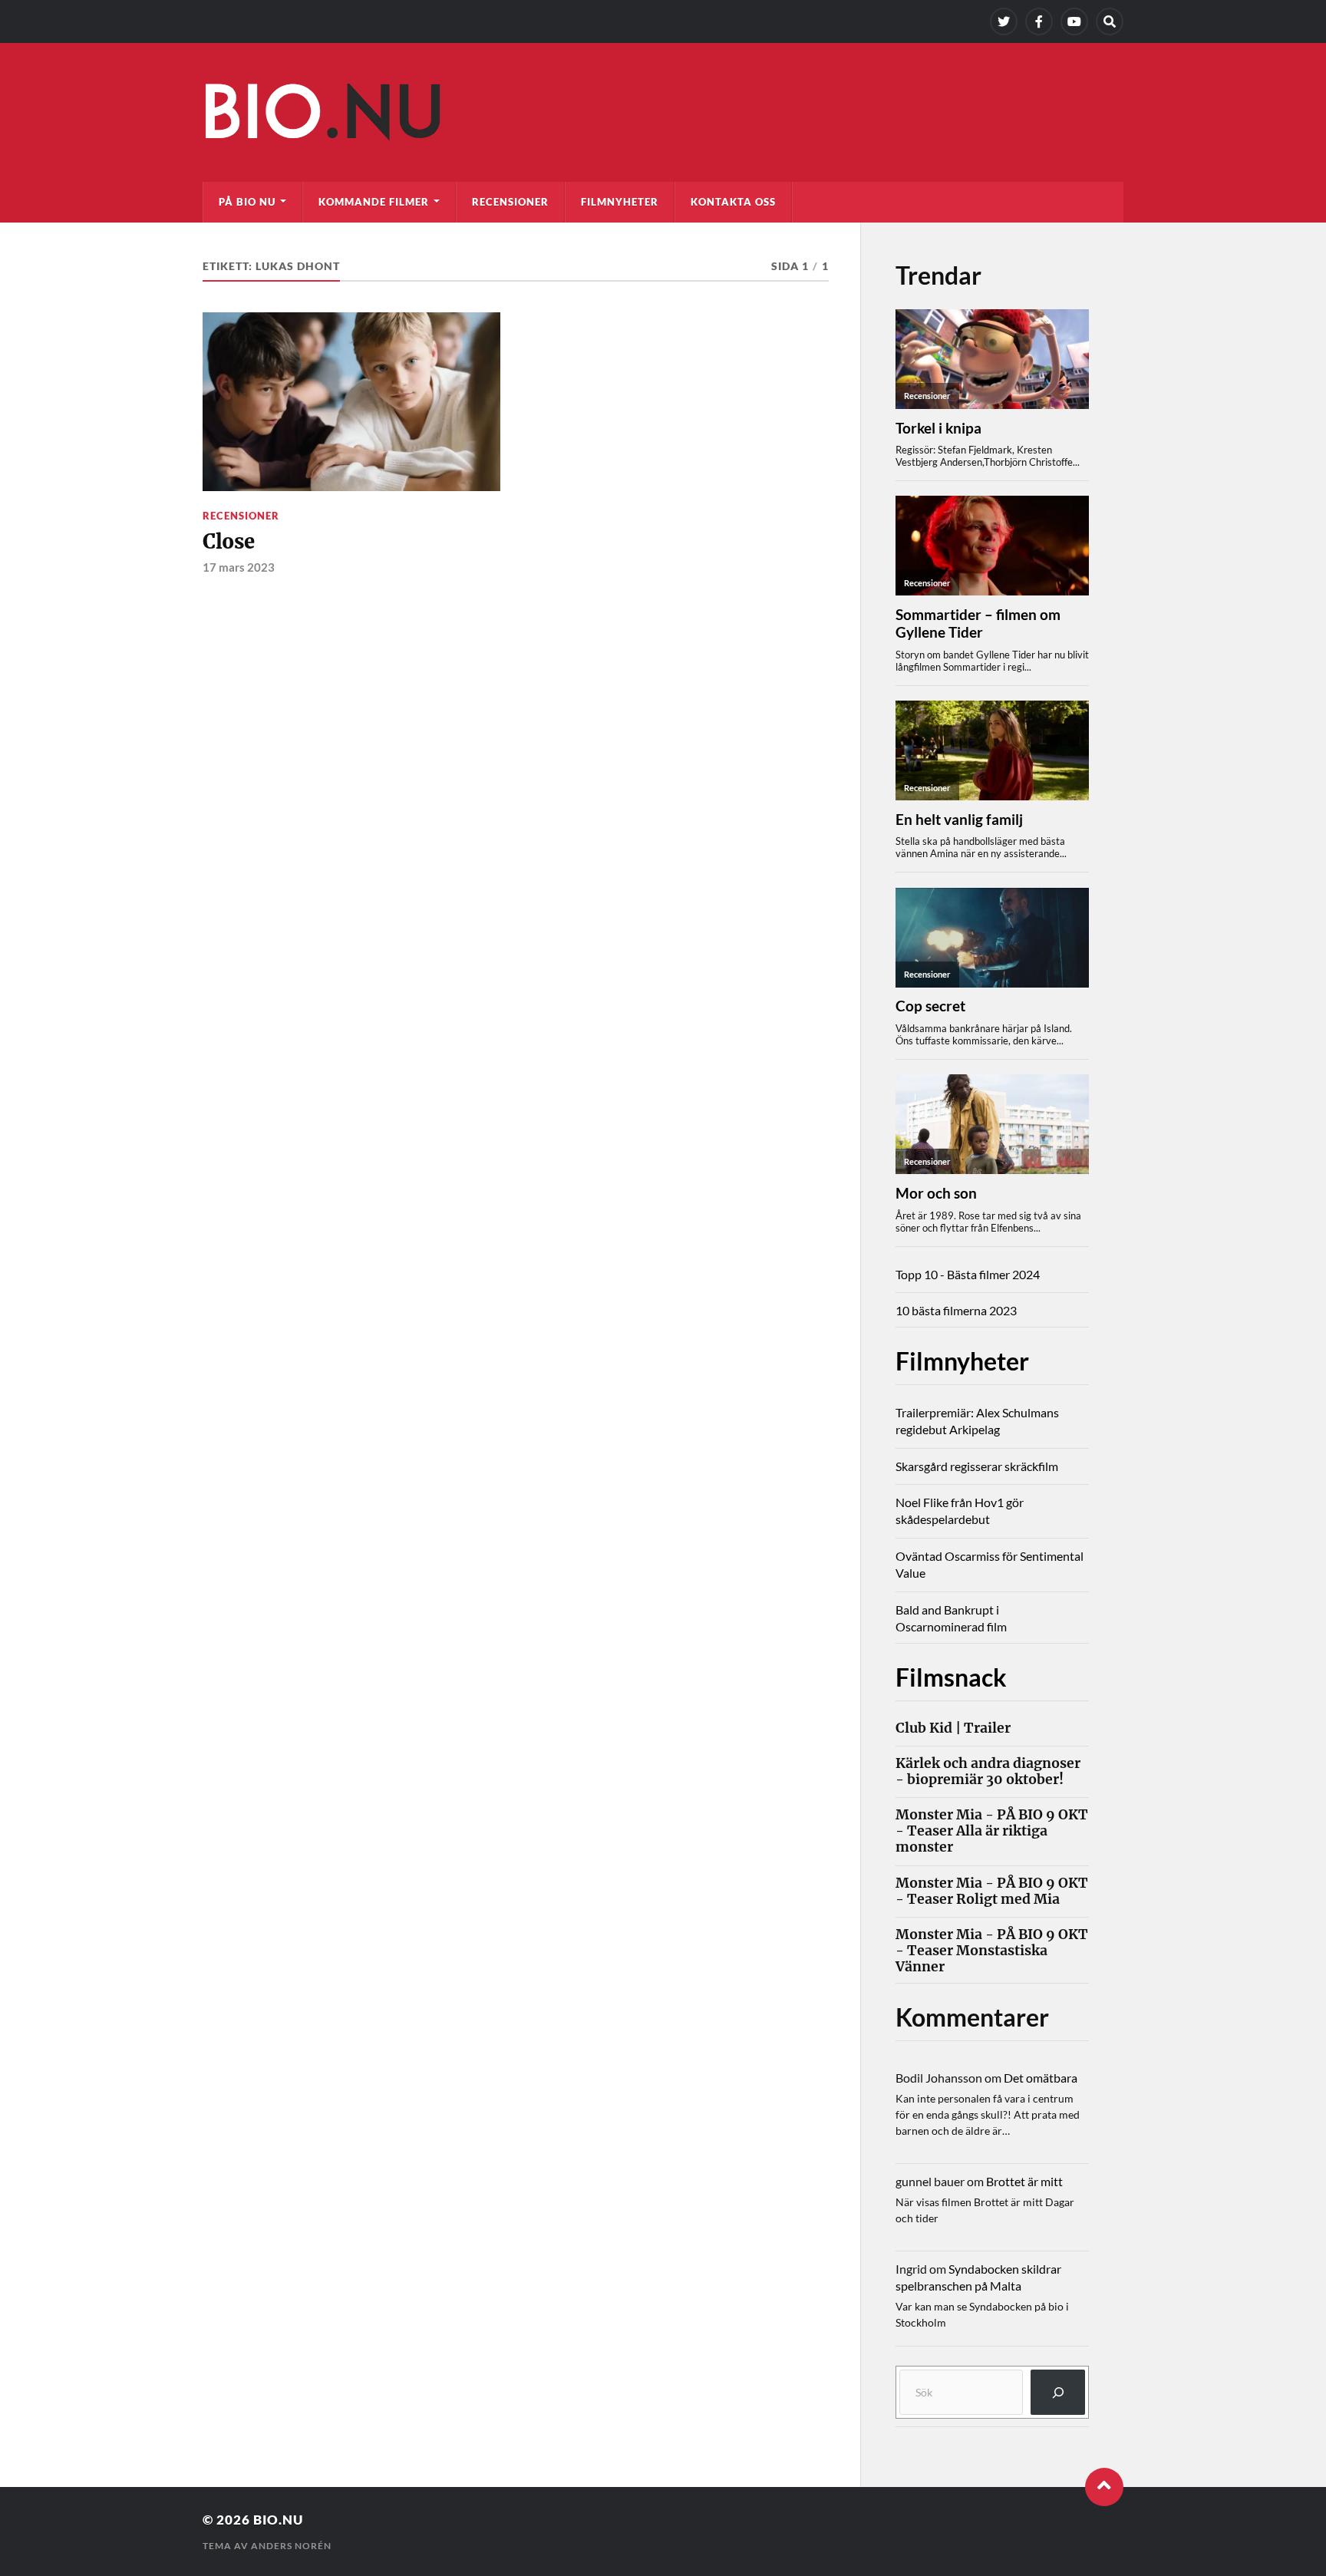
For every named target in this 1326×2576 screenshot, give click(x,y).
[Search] (1110, 21)
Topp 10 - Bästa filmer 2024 (968, 1274)
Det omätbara (1041, 2078)
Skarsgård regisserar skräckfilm (977, 1466)
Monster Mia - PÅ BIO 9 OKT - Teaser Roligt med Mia (992, 1892)
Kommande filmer (374, 202)
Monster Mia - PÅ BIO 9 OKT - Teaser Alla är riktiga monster (992, 1831)
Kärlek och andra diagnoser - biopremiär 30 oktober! (988, 1772)
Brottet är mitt (1024, 2181)
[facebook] (1039, 21)
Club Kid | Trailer (953, 1728)
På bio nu (247, 202)
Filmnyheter (620, 202)
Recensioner (510, 202)
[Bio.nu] (663, 116)
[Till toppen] (1104, 2487)
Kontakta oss (733, 202)
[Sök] (1058, 2392)
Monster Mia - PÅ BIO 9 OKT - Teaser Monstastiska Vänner (992, 1951)
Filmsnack (951, 1677)
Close (229, 542)
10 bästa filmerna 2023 (956, 1310)
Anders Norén (291, 2546)
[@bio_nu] (1004, 21)
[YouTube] (1074, 21)
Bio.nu (278, 2520)
